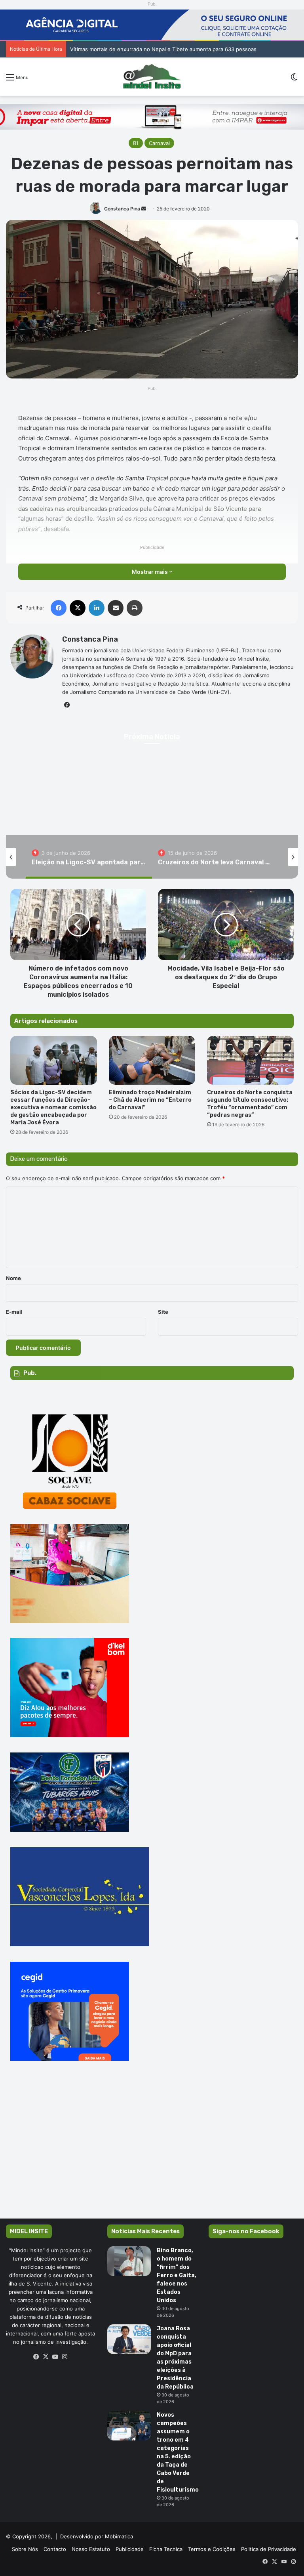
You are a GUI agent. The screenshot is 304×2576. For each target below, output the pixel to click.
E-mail (14, 1312)
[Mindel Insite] (152, 77)
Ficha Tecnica (166, 2549)
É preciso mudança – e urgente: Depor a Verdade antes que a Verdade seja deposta (174, 49)
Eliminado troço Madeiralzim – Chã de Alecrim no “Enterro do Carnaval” (150, 1100)
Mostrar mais (150, 572)
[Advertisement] (152, 2151)
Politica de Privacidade (269, 2549)
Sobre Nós (25, 2549)
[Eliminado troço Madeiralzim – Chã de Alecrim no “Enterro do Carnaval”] (152, 1060)
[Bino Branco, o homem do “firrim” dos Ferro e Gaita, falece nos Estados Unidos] (129, 2261)
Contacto (55, 2549)
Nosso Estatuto (91, 2549)
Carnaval (159, 143)
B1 (136, 143)
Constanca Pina (122, 209)
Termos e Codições (212, 2549)
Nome (13, 1278)
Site (163, 1312)
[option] (89, 857)
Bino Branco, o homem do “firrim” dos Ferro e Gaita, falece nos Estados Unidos (177, 2275)
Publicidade (130, 2549)
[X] (46, 2357)
